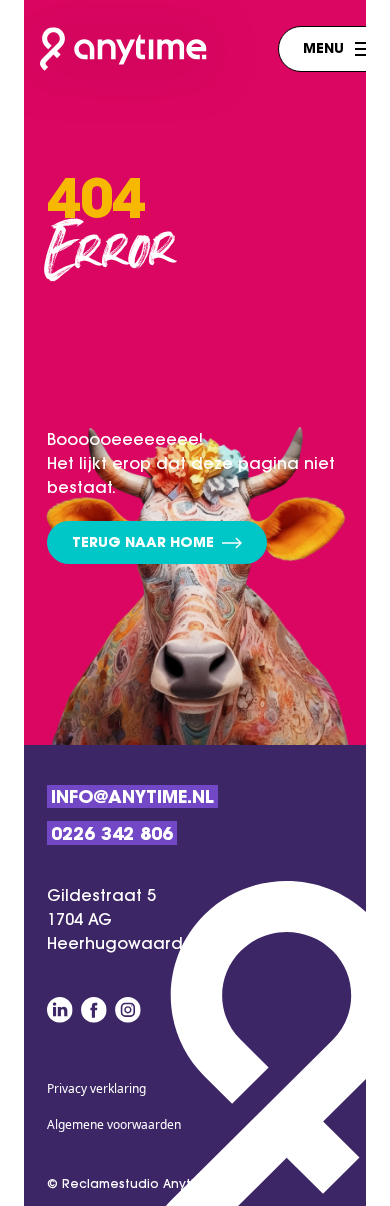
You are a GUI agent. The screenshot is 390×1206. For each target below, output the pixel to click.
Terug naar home (143, 544)
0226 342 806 (112, 835)
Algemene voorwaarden (114, 1124)
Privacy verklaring (96, 1088)
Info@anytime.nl (132, 799)
